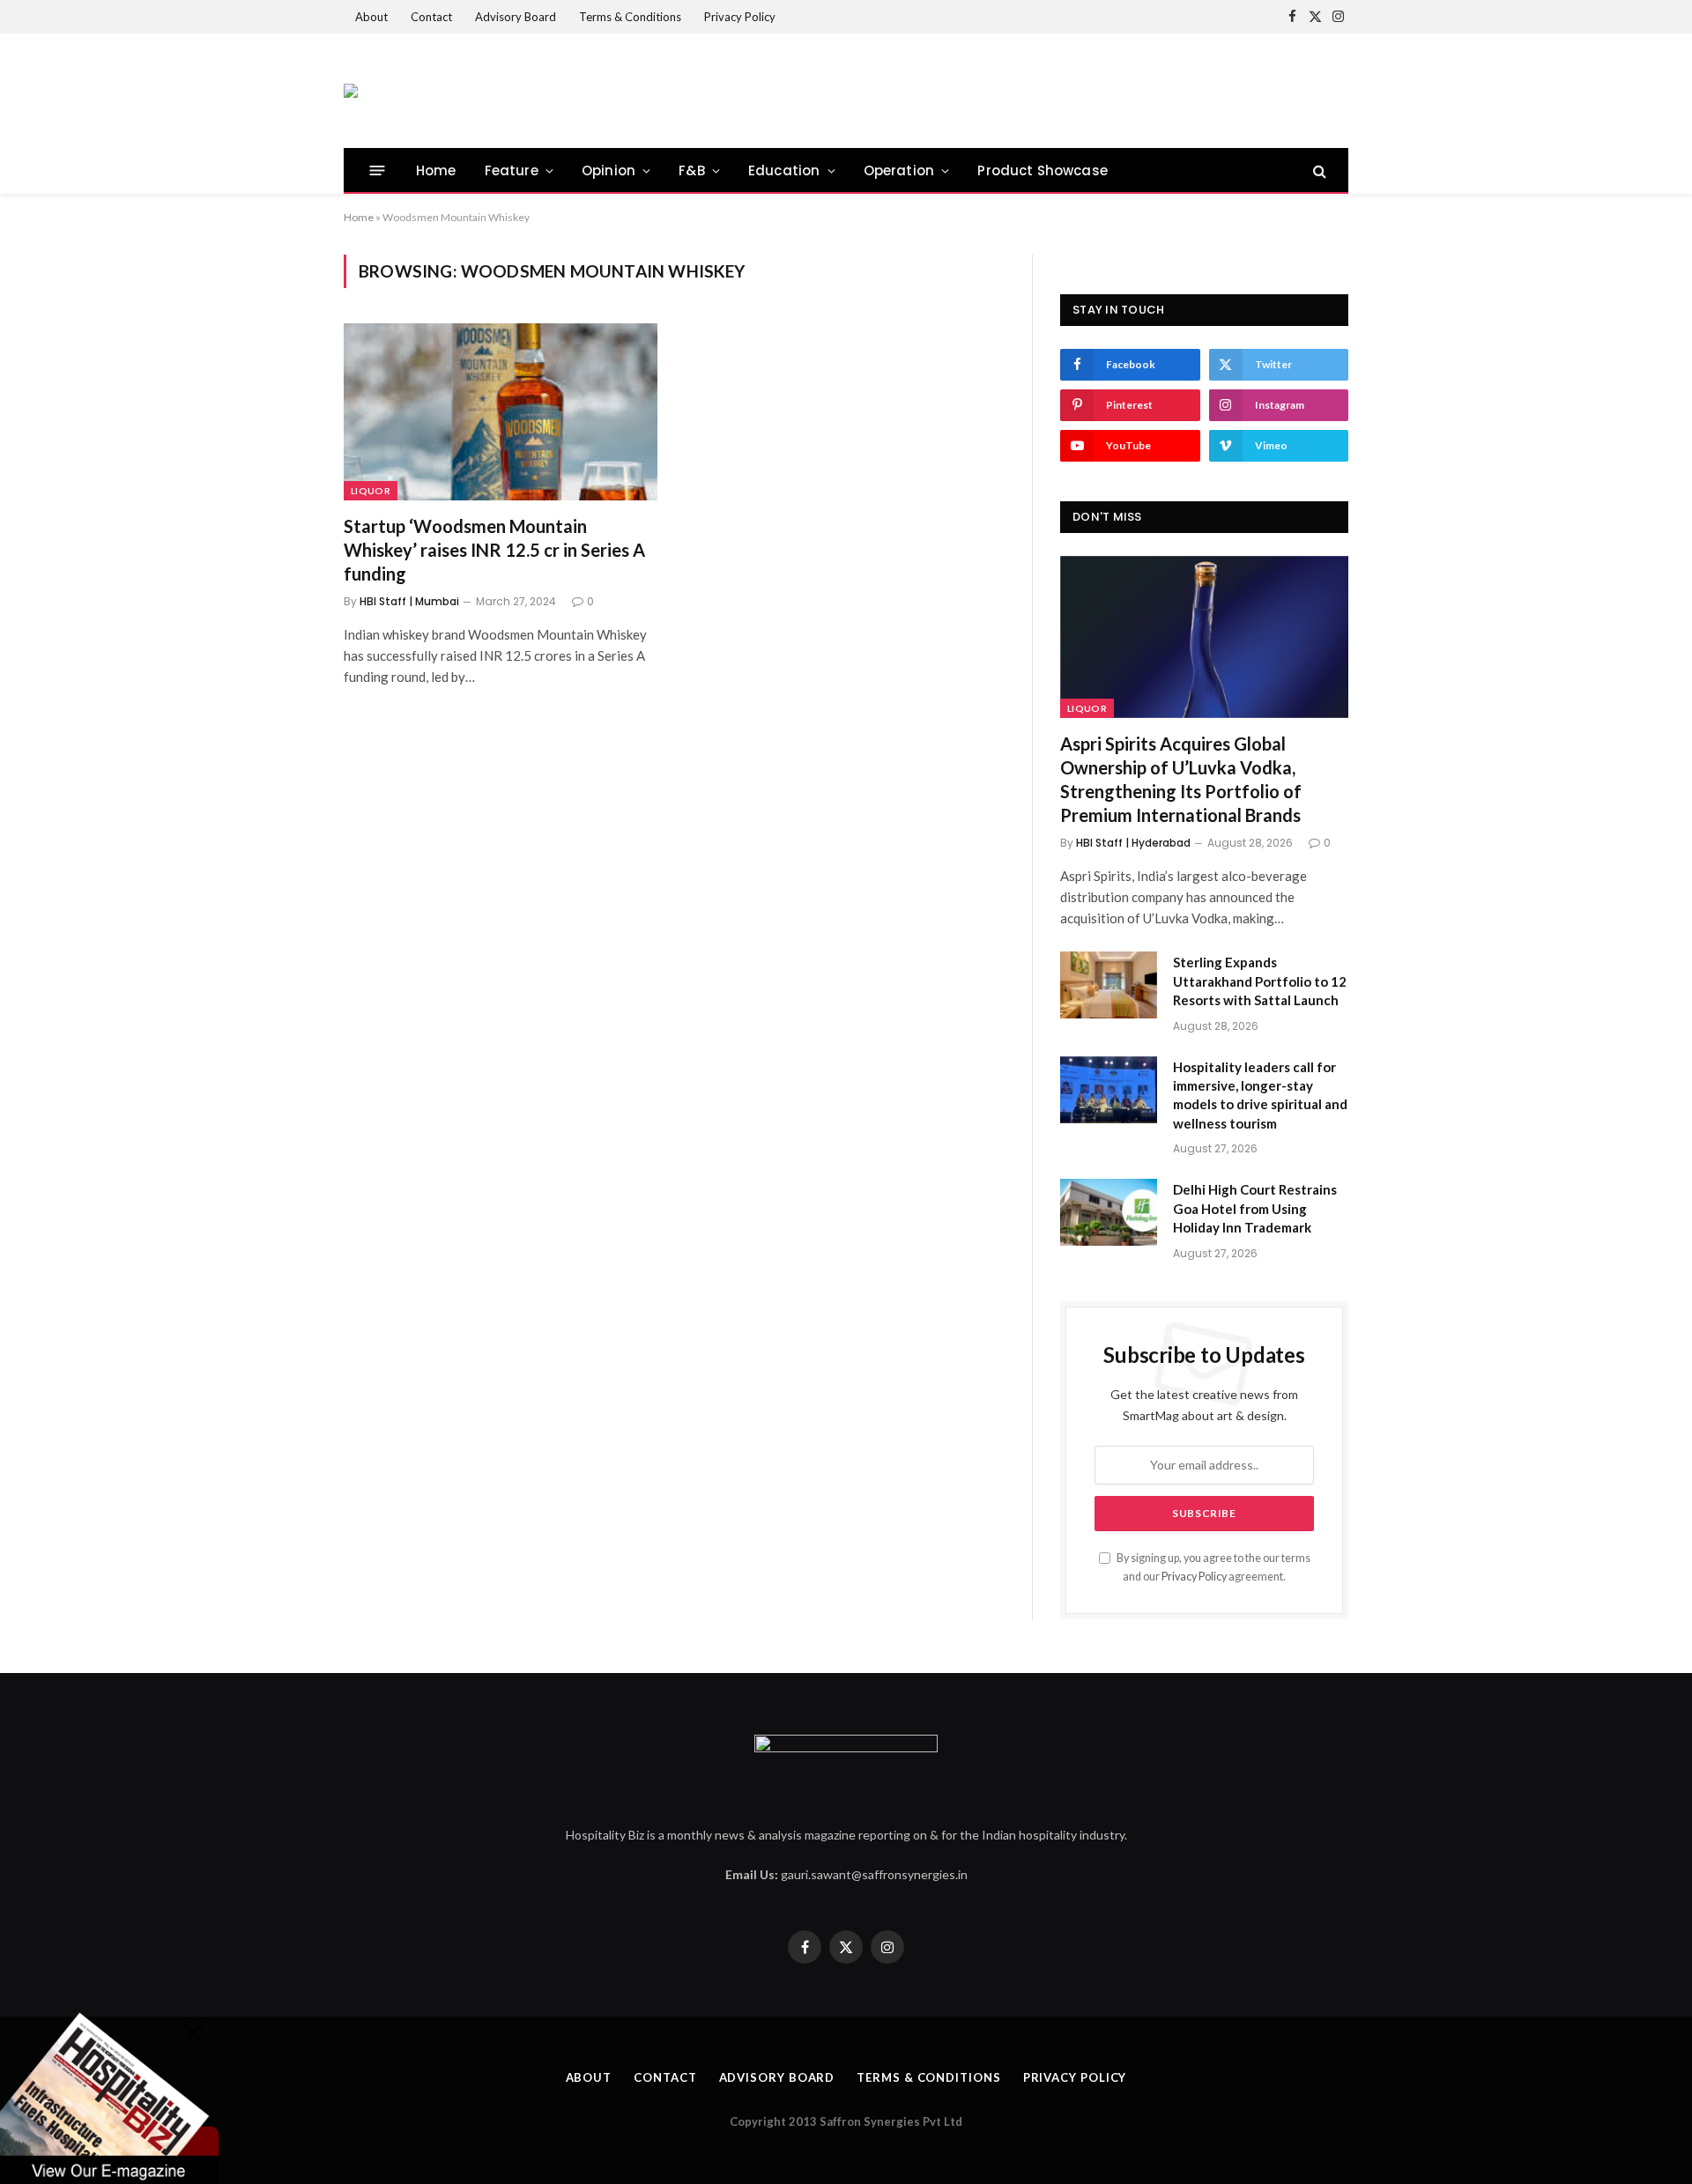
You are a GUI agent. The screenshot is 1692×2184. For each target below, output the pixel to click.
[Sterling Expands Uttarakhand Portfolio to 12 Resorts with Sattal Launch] (1109, 985)
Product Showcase (1043, 170)
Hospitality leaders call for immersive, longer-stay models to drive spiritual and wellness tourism (1260, 1095)
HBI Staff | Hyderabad (1133, 843)
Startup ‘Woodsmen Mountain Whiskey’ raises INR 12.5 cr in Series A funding (494, 550)
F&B (692, 170)
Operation (899, 170)
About (371, 17)
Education (784, 170)
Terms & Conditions (630, 17)
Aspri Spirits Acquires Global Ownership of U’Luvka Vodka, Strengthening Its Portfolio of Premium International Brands (1181, 780)
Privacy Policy (740, 17)
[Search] (1318, 170)
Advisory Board (516, 17)
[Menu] (378, 170)
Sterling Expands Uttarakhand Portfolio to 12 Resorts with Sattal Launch (1260, 981)
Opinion (609, 170)
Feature (512, 170)
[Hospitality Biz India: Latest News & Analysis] (351, 91)
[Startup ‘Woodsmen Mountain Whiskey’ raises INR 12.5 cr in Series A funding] (501, 411)
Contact (431, 17)
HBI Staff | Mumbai (409, 601)
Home (436, 170)
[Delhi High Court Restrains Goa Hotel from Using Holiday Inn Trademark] (1109, 1212)
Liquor (371, 491)
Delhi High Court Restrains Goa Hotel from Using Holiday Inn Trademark (1255, 1208)
